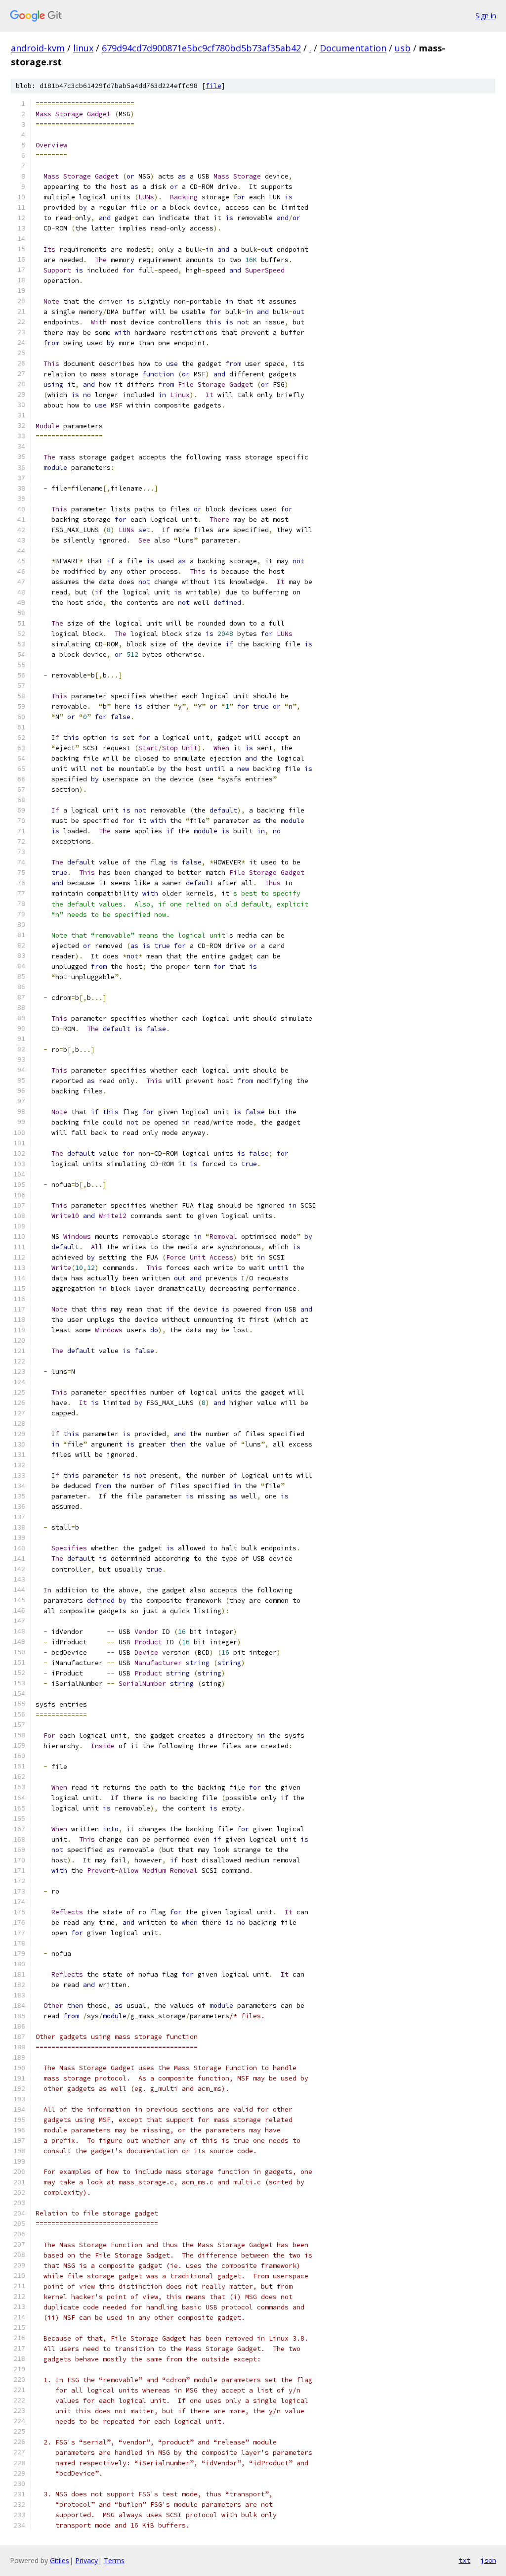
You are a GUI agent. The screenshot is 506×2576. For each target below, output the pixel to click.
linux (83, 48)
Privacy (86, 2560)
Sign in (486, 16)
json (488, 2560)
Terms (114, 2560)
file (213, 86)
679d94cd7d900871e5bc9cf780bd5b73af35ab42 (201, 48)
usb (403, 48)
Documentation (353, 48)
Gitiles (60, 2560)
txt (464, 2560)
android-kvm (38, 48)
